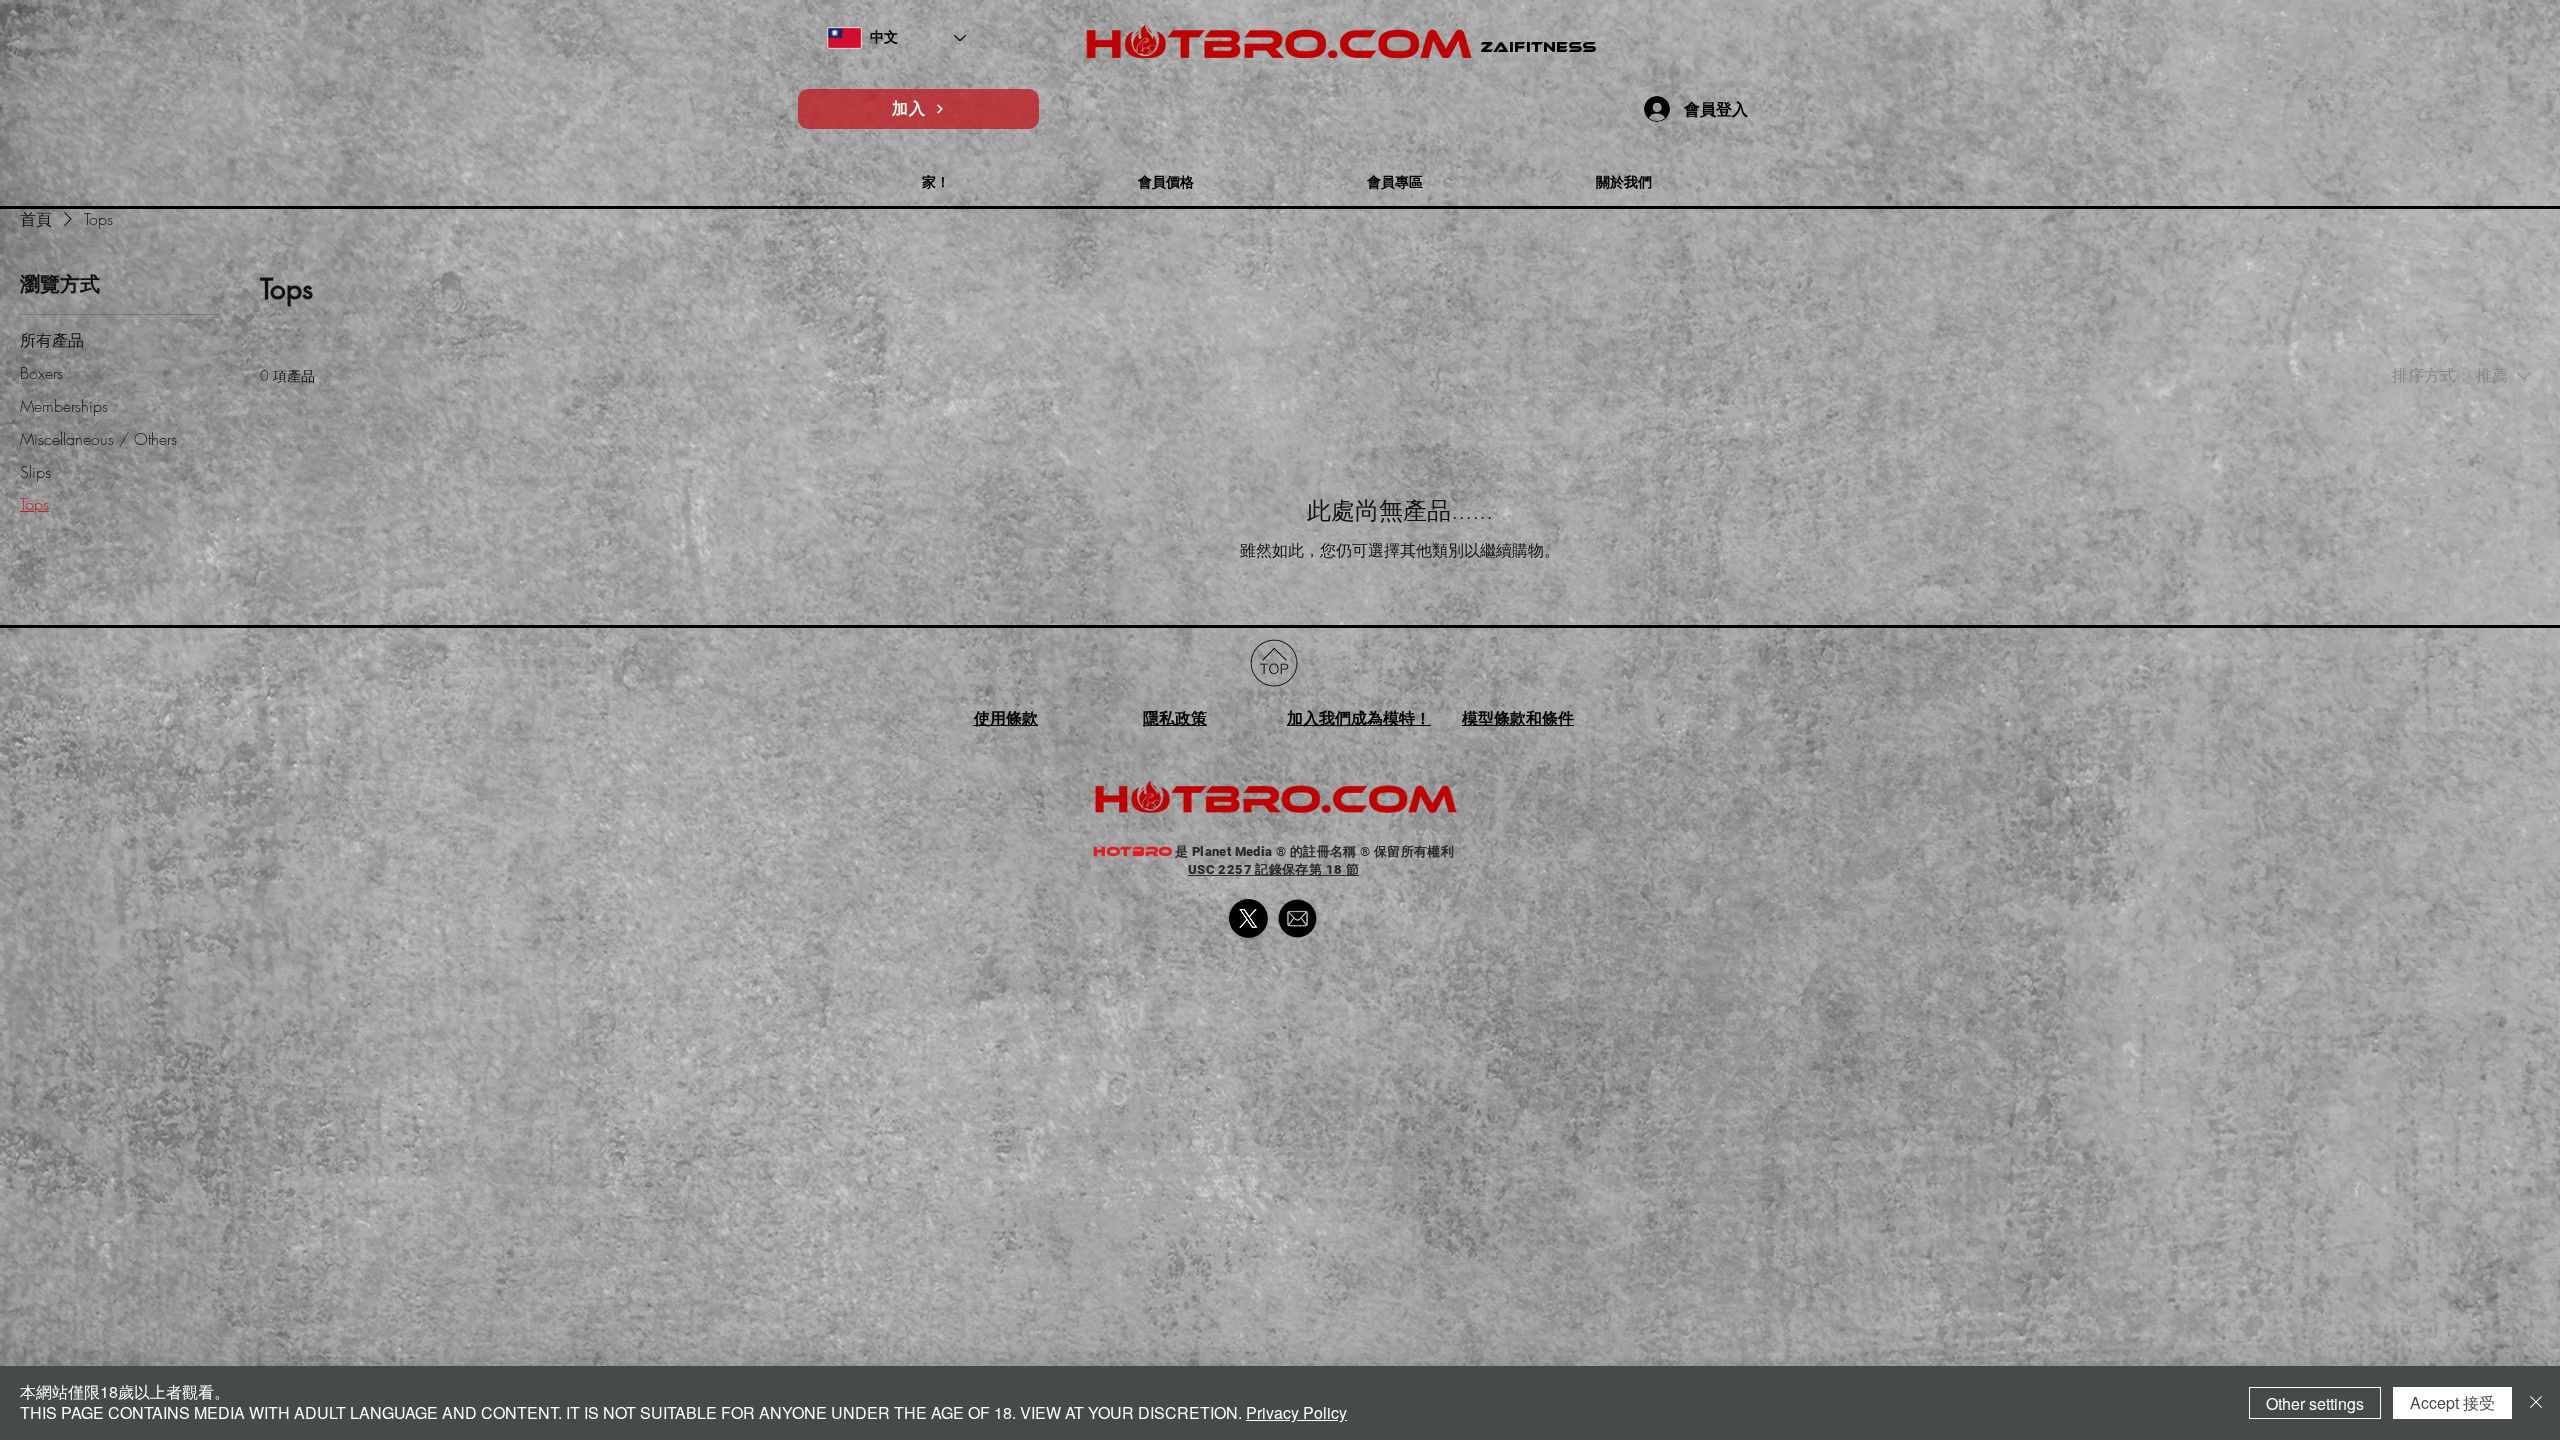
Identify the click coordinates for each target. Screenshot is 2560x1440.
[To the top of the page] (1274, 663)
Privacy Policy (1296, 1412)
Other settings (2315, 1403)
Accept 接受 (2452, 1402)
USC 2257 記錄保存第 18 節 (1273, 869)
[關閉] (2536, 1403)
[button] (936, 173)
